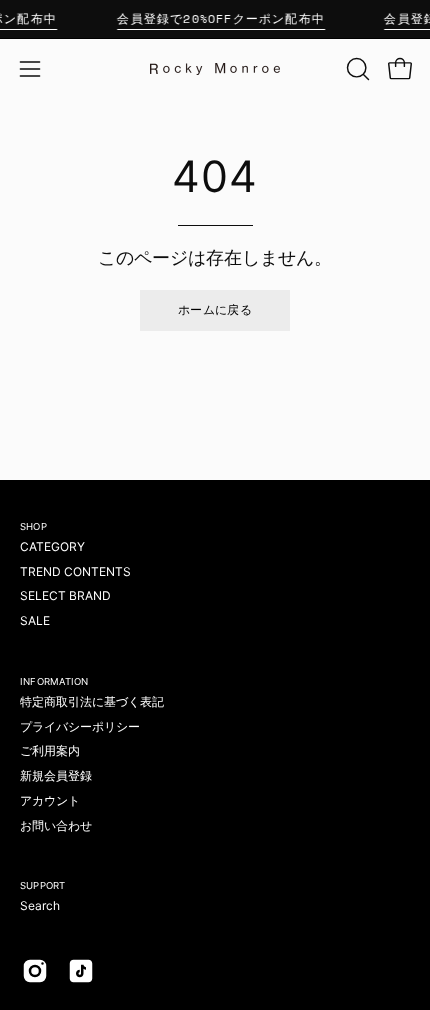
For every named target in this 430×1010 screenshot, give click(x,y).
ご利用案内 (50, 750)
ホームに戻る (215, 309)
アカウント (50, 800)
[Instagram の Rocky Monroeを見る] (35, 971)
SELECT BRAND (65, 595)
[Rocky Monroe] (215, 69)
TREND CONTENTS (75, 571)
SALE (35, 620)
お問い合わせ (56, 825)
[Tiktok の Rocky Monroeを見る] (81, 971)
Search (40, 905)
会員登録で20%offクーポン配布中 (221, 18)
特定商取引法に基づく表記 (92, 701)
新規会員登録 (56, 775)
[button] (356, 69)
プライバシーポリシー (80, 726)
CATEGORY (52, 546)
